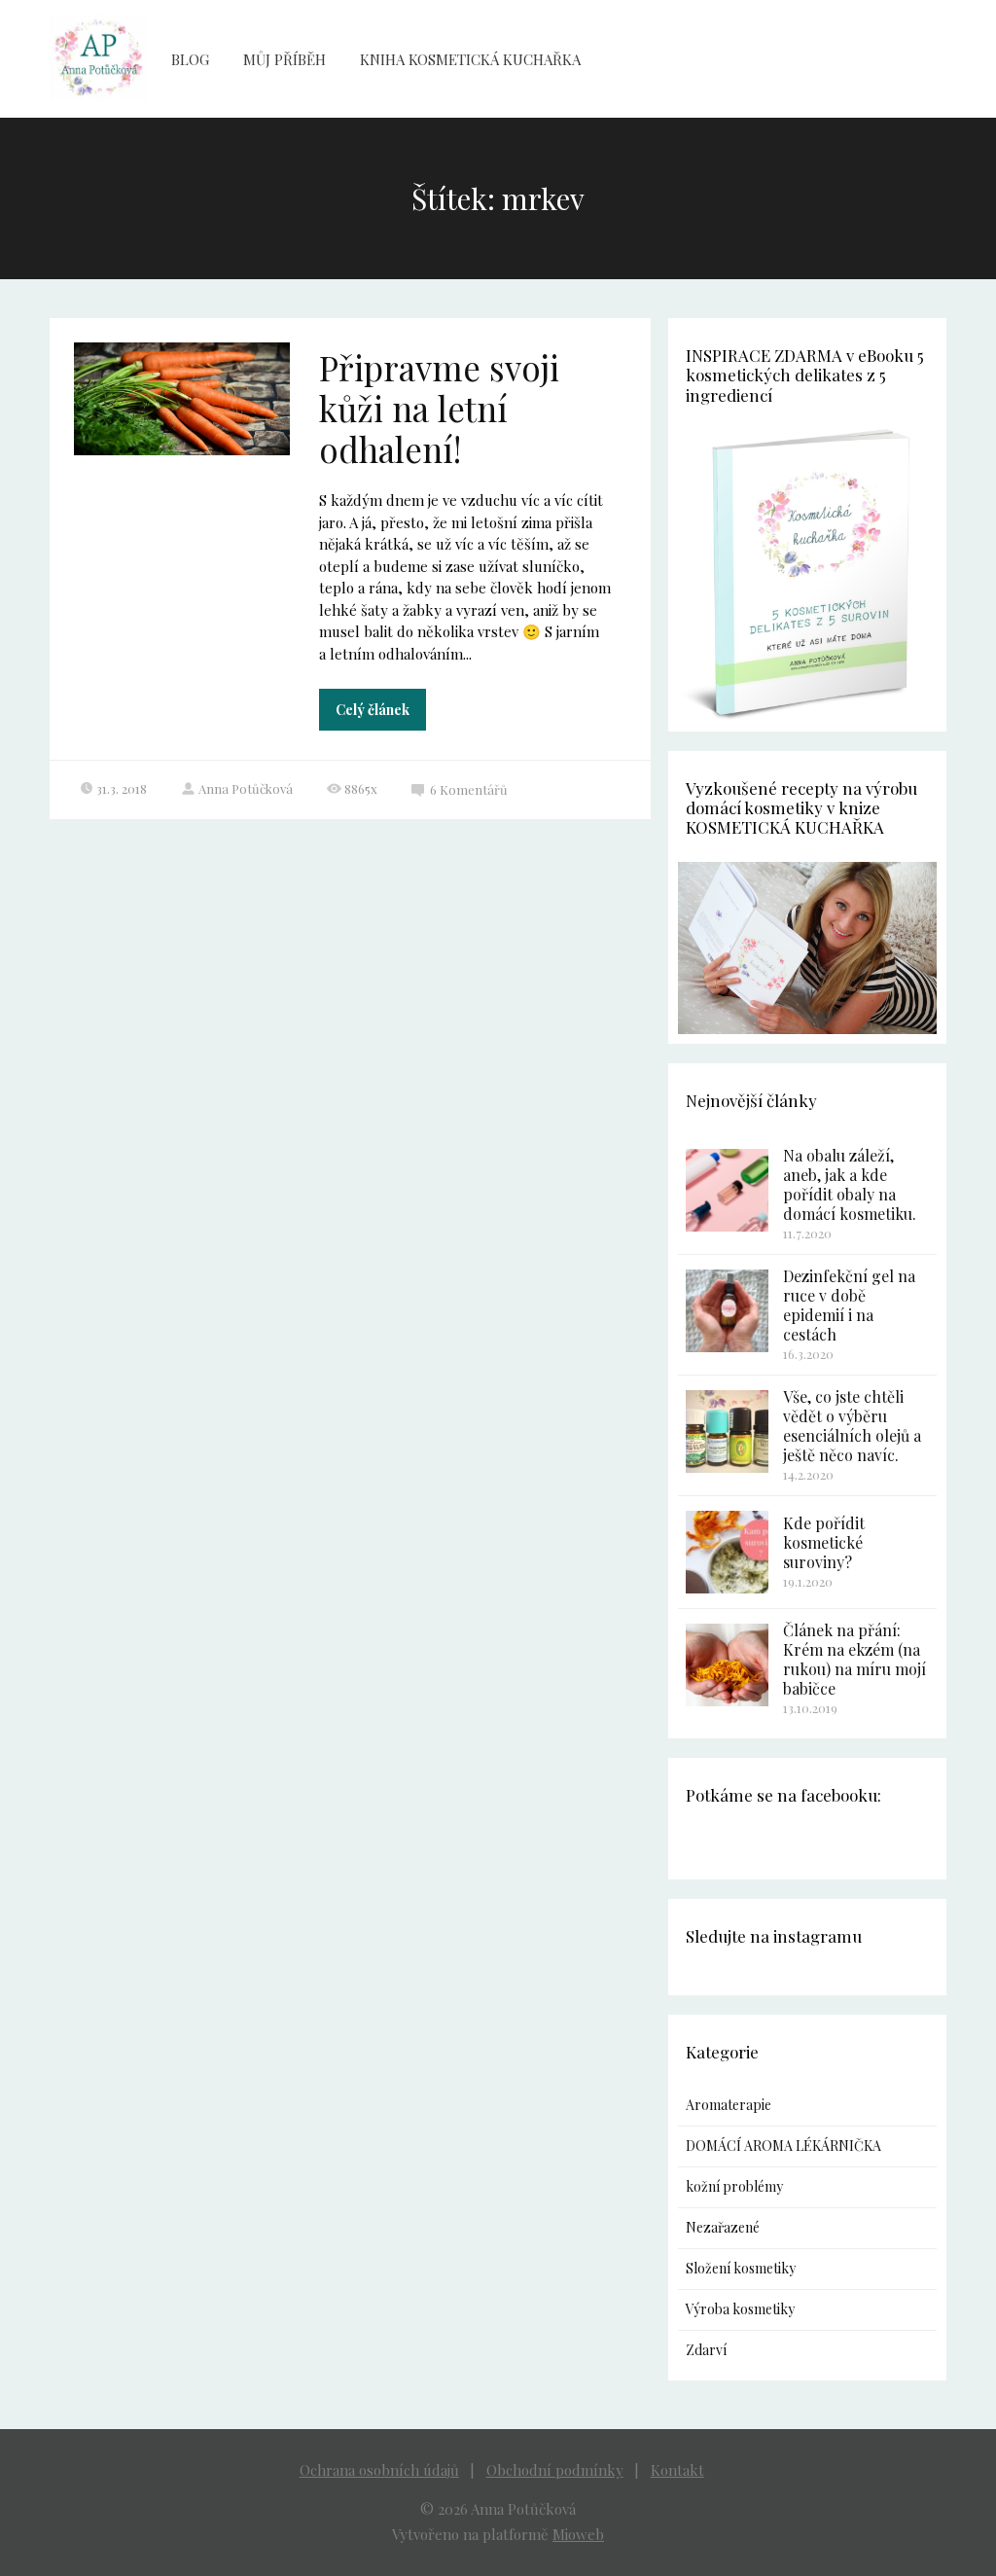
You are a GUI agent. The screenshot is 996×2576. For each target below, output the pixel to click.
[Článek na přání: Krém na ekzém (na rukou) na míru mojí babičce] (727, 1665)
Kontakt (677, 2470)
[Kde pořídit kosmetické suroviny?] (727, 1552)
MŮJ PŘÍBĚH (285, 59)
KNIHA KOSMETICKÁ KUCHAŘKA (470, 59)
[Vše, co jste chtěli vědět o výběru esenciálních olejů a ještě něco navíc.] (727, 1431)
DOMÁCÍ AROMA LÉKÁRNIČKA (783, 2146)
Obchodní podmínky (555, 2470)
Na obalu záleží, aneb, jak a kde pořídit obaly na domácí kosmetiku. (850, 1184)
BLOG (190, 59)
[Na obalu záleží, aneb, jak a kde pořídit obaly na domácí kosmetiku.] (727, 1190)
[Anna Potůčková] (98, 59)
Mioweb (578, 2534)
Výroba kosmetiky (740, 2309)
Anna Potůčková (246, 788)
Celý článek (373, 710)
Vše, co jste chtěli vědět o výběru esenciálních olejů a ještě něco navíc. (852, 1426)
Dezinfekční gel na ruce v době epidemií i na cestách (849, 1305)
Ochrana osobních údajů (379, 2470)
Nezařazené (723, 2227)
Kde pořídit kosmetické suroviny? (824, 1542)
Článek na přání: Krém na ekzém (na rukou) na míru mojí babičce (854, 1659)
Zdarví (706, 2350)
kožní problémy (734, 2186)
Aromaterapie (729, 2105)
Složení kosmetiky (741, 2268)
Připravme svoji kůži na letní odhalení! (439, 408)
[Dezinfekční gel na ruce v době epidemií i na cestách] (727, 1311)
